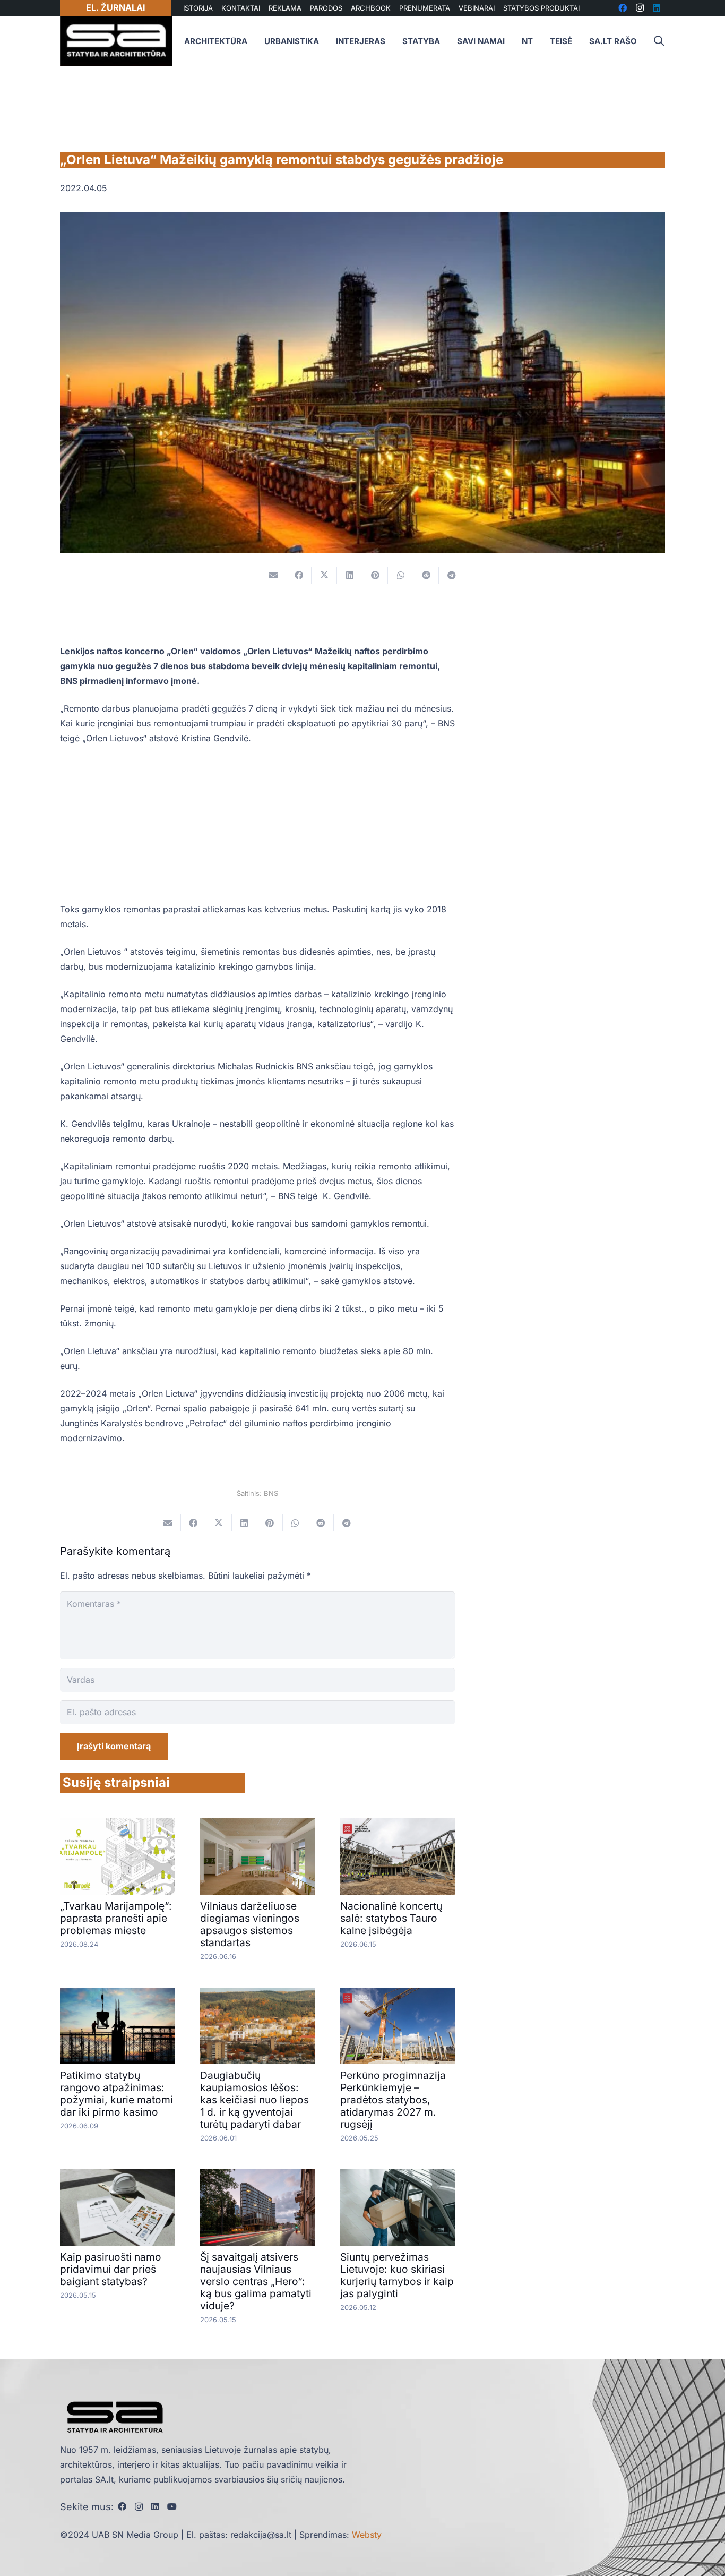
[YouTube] (172, 2506)
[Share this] (299, 575)
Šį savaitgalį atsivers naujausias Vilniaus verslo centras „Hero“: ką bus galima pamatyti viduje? (256, 2281)
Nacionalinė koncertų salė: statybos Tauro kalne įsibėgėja (391, 1918)
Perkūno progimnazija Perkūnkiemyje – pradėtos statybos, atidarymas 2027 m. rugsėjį (393, 2100)
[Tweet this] (324, 575)
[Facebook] (122, 2506)
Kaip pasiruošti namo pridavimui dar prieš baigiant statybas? (111, 2269)
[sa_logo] (116, 41)
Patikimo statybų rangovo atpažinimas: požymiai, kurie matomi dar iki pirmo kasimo (116, 2094)
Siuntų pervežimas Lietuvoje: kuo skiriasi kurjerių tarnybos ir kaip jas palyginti (397, 2275)
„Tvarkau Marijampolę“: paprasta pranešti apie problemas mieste (116, 1918)
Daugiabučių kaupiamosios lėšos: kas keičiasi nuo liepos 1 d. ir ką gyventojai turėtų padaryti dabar (254, 2100)
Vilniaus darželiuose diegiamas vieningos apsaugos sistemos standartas (250, 1924)
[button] (659, 41)
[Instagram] (139, 2507)
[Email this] (273, 575)
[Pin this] (375, 575)
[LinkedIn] (155, 2506)
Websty (367, 2535)
